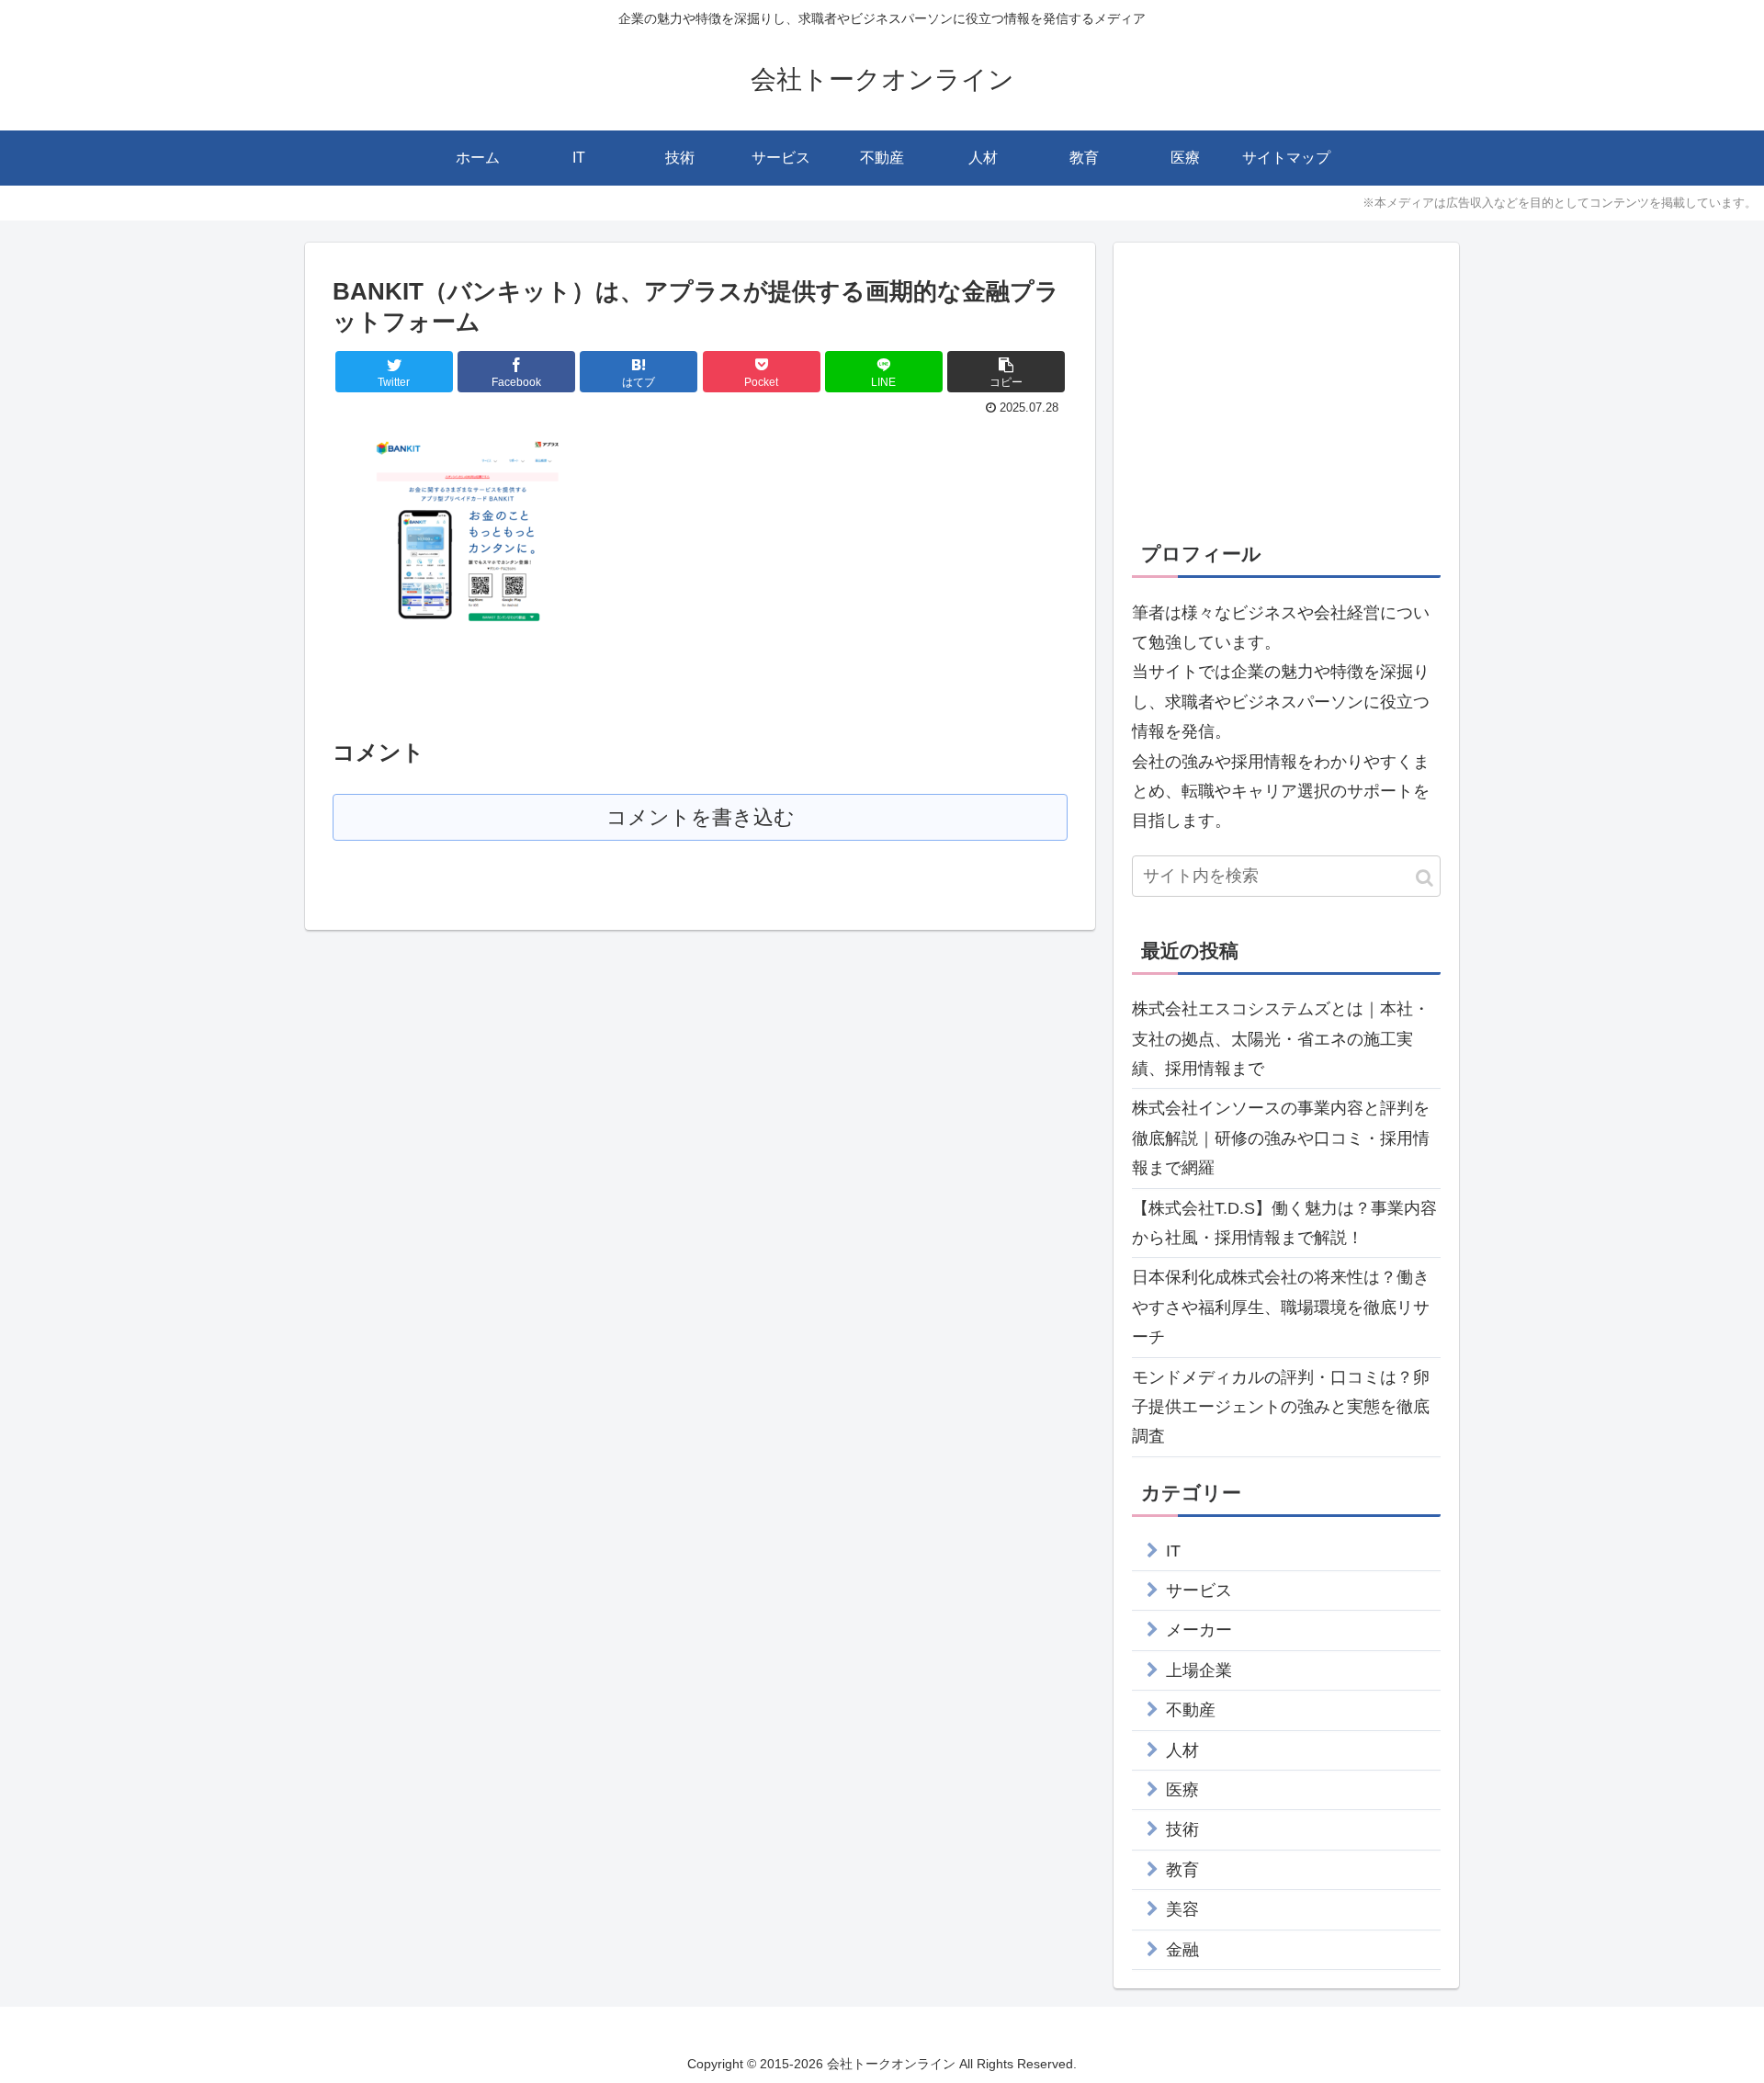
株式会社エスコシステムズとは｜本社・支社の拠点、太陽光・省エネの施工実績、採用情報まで (1281, 1039)
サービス (1199, 1591)
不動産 (1191, 1710)
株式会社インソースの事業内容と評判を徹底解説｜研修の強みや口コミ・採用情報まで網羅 (1281, 1138)
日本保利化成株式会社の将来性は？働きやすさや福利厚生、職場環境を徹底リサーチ (1281, 1307)
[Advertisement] (1286, 390)
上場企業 (1199, 1670)
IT (1173, 1551)
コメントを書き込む (701, 817)
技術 (1182, 1829)
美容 (1182, 1909)
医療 (1182, 1790)
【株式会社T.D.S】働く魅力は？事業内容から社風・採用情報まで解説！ (1284, 1223)
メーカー (1199, 1630)
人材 (1182, 1750)
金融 (1182, 1950)
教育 (1182, 1870)
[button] (1425, 878)
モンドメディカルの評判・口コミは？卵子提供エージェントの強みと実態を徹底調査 (1281, 1407)
